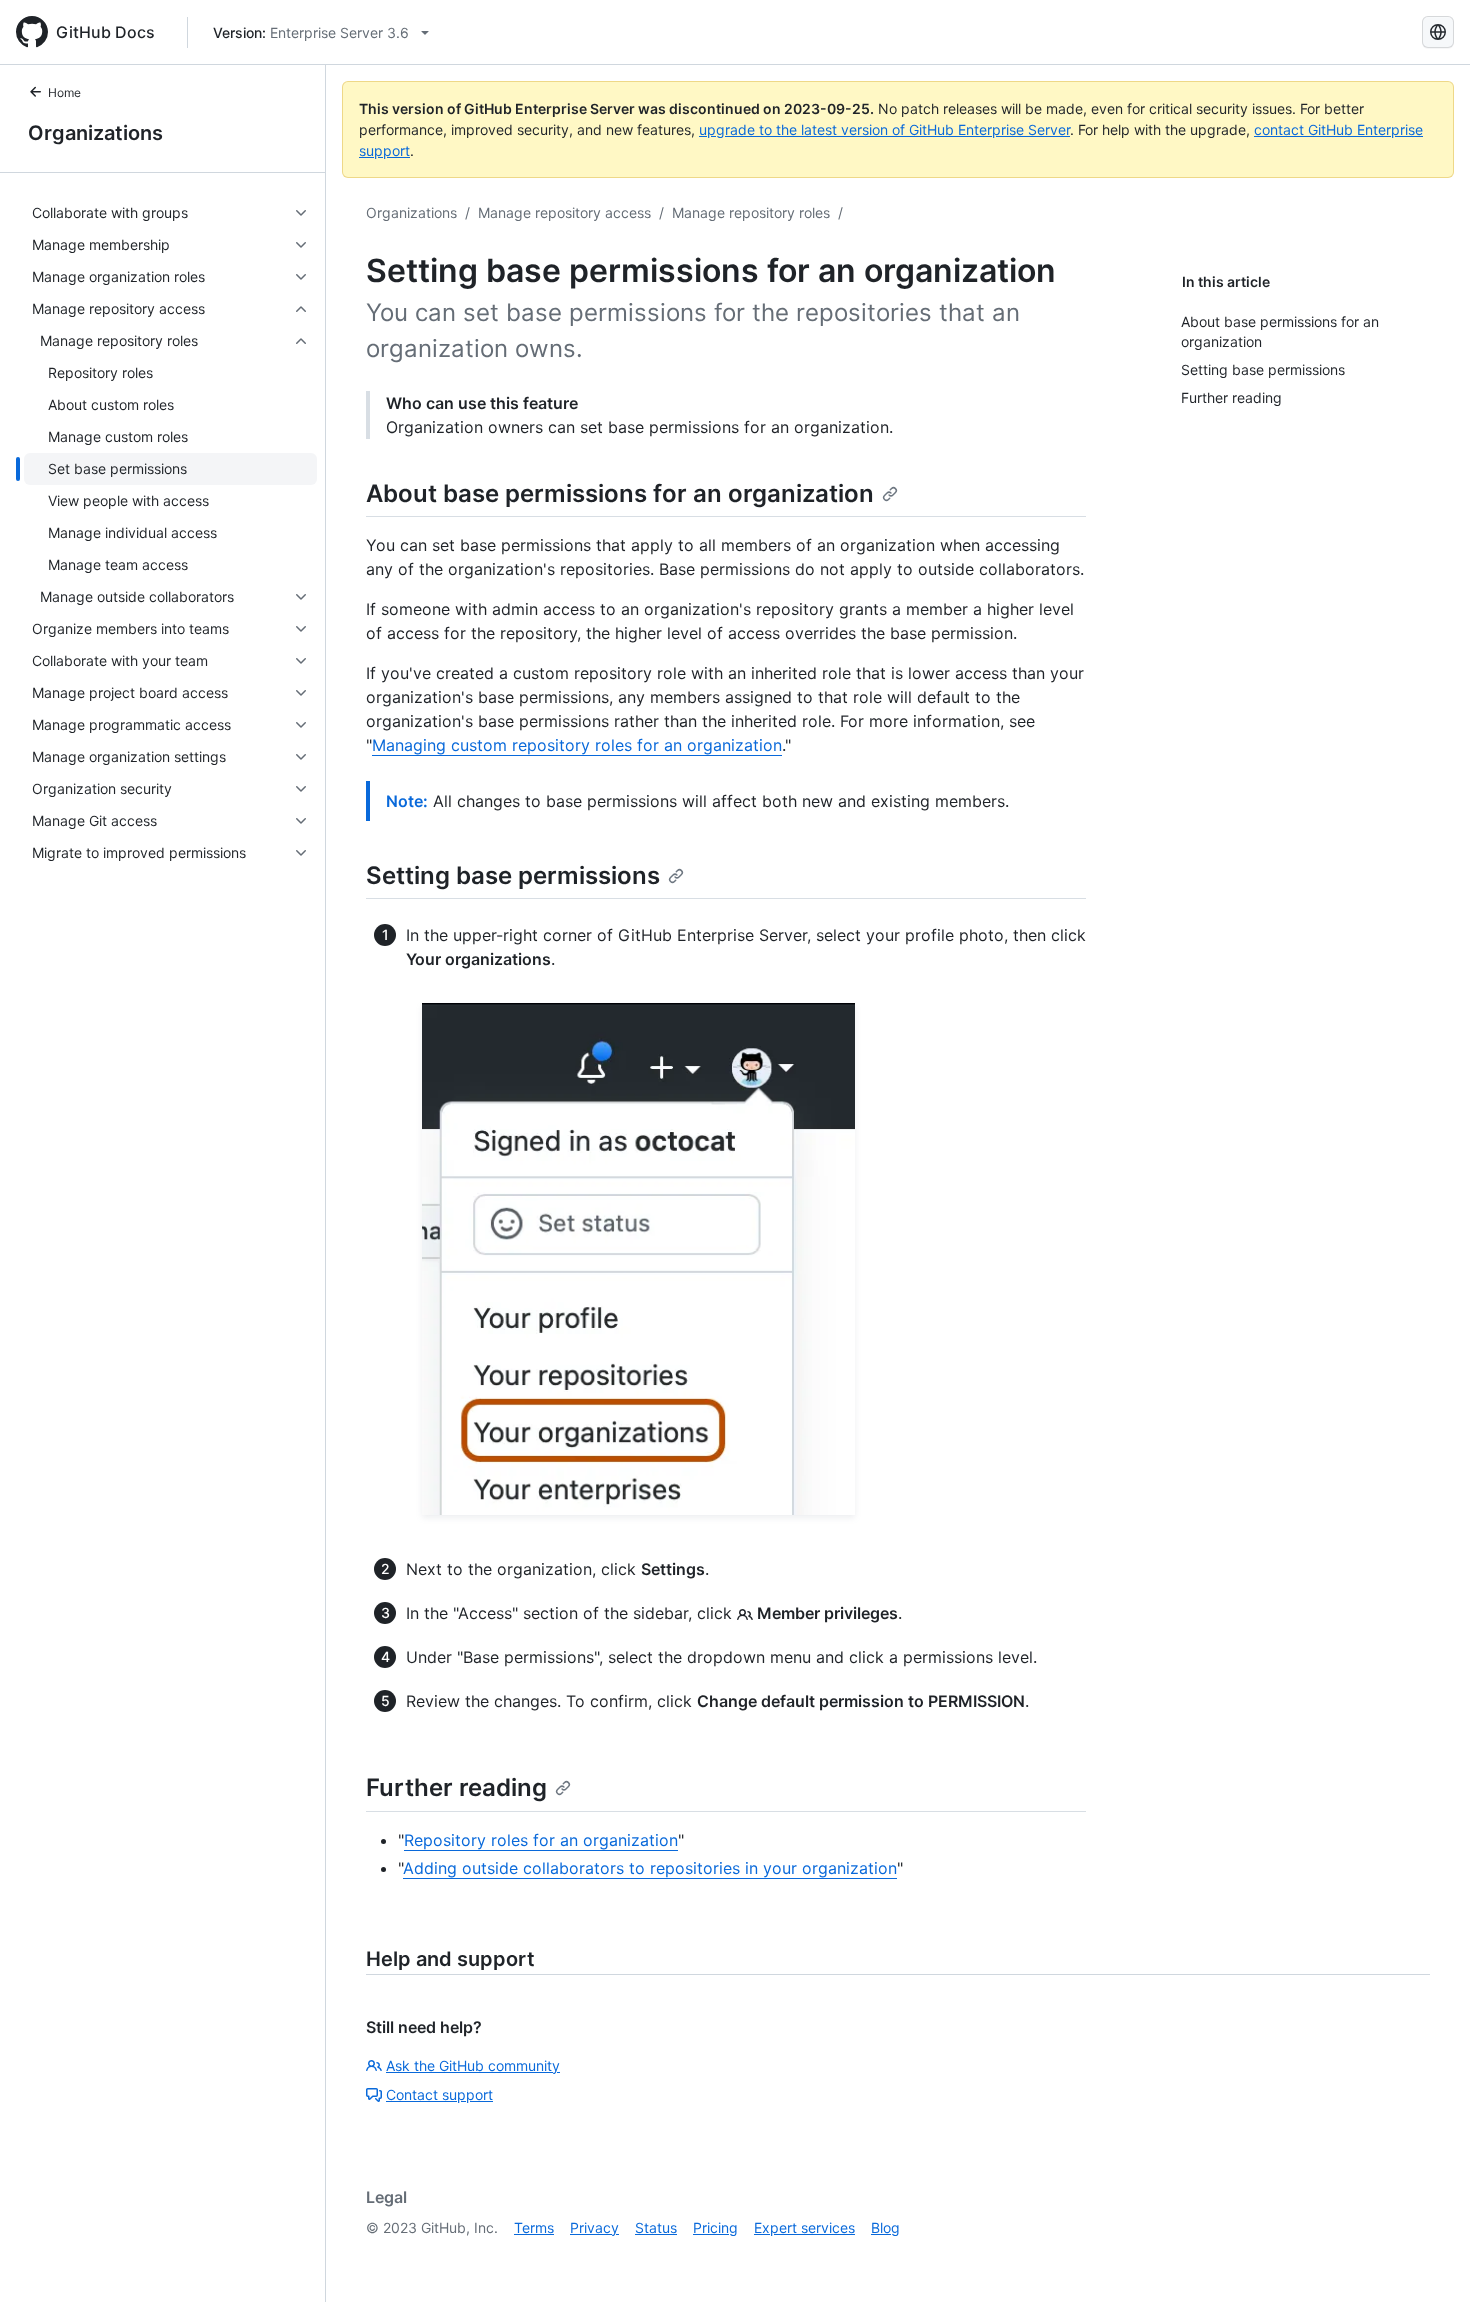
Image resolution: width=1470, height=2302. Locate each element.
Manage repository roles (751, 212)
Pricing (715, 2227)
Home (64, 92)
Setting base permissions (513, 875)
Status (656, 2227)
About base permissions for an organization (620, 493)
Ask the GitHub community (473, 2065)
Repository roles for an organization (541, 1840)
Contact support (439, 2094)
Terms (534, 2227)
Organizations (95, 133)
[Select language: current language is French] (1438, 32)
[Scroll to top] (1426, 2258)
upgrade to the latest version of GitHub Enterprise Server (884, 129)
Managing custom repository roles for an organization (577, 745)
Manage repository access (564, 212)
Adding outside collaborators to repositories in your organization (650, 1868)
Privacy (594, 2227)
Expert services (804, 2227)
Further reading (456, 1787)
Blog (885, 2227)
